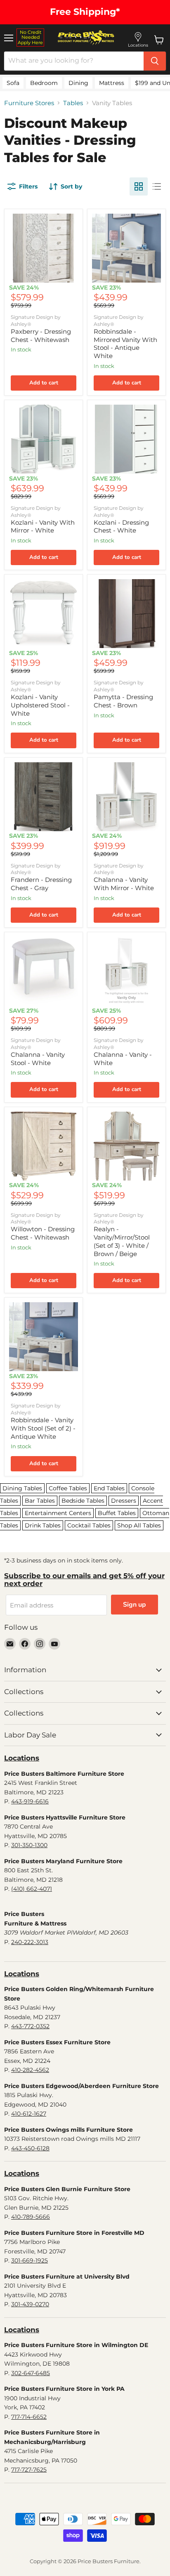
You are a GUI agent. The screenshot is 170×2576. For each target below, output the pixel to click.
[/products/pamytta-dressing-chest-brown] (126, 614)
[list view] (157, 186)
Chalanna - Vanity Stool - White (38, 1059)
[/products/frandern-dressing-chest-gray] (44, 797)
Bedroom (44, 83)
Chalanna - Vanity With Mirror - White (124, 884)
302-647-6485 (31, 2373)
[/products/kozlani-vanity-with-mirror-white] (44, 439)
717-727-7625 (29, 2470)
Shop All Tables (139, 1525)
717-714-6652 (29, 2417)
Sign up (135, 1605)
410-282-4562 (30, 2070)
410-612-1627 (29, 2114)
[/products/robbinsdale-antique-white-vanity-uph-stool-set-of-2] (44, 1337)
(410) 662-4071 (32, 1889)
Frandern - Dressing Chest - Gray (41, 884)
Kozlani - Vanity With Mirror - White (43, 527)
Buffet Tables (117, 1513)
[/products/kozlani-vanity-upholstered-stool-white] (44, 614)
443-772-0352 (30, 2026)
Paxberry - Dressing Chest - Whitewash (41, 336)
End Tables (109, 1488)
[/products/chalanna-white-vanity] (126, 971)
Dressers (124, 1501)
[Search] (155, 61)
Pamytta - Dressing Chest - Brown (123, 701)
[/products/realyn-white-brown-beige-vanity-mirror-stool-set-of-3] (126, 1146)
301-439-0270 (30, 2304)
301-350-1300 (29, 1845)
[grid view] (139, 186)
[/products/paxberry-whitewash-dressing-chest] (44, 248)
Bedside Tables (83, 1501)
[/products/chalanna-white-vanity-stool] (44, 971)
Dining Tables (22, 1488)
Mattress (112, 83)
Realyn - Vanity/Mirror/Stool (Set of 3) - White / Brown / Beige (122, 1241)
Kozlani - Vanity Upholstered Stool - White (40, 705)
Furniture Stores (29, 103)
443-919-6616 (30, 1801)
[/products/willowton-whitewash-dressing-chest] (44, 1146)
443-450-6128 (30, 2148)
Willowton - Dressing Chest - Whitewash (43, 1233)
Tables (73, 103)
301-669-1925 (30, 2260)
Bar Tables (40, 1501)
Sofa (13, 83)
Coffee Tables (68, 1488)
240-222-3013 (30, 1942)
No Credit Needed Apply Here (30, 37)
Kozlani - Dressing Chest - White (121, 527)
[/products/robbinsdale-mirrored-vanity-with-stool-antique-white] (126, 248)
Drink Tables (43, 1525)
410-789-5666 (31, 2217)
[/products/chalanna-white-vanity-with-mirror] (126, 797)
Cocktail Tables (89, 1525)
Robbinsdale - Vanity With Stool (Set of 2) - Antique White (43, 1428)
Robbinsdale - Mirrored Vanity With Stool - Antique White (125, 344)
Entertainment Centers (58, 1513)
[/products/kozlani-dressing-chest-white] (126, 439)
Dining (78, 83)
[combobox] (74, 61)
